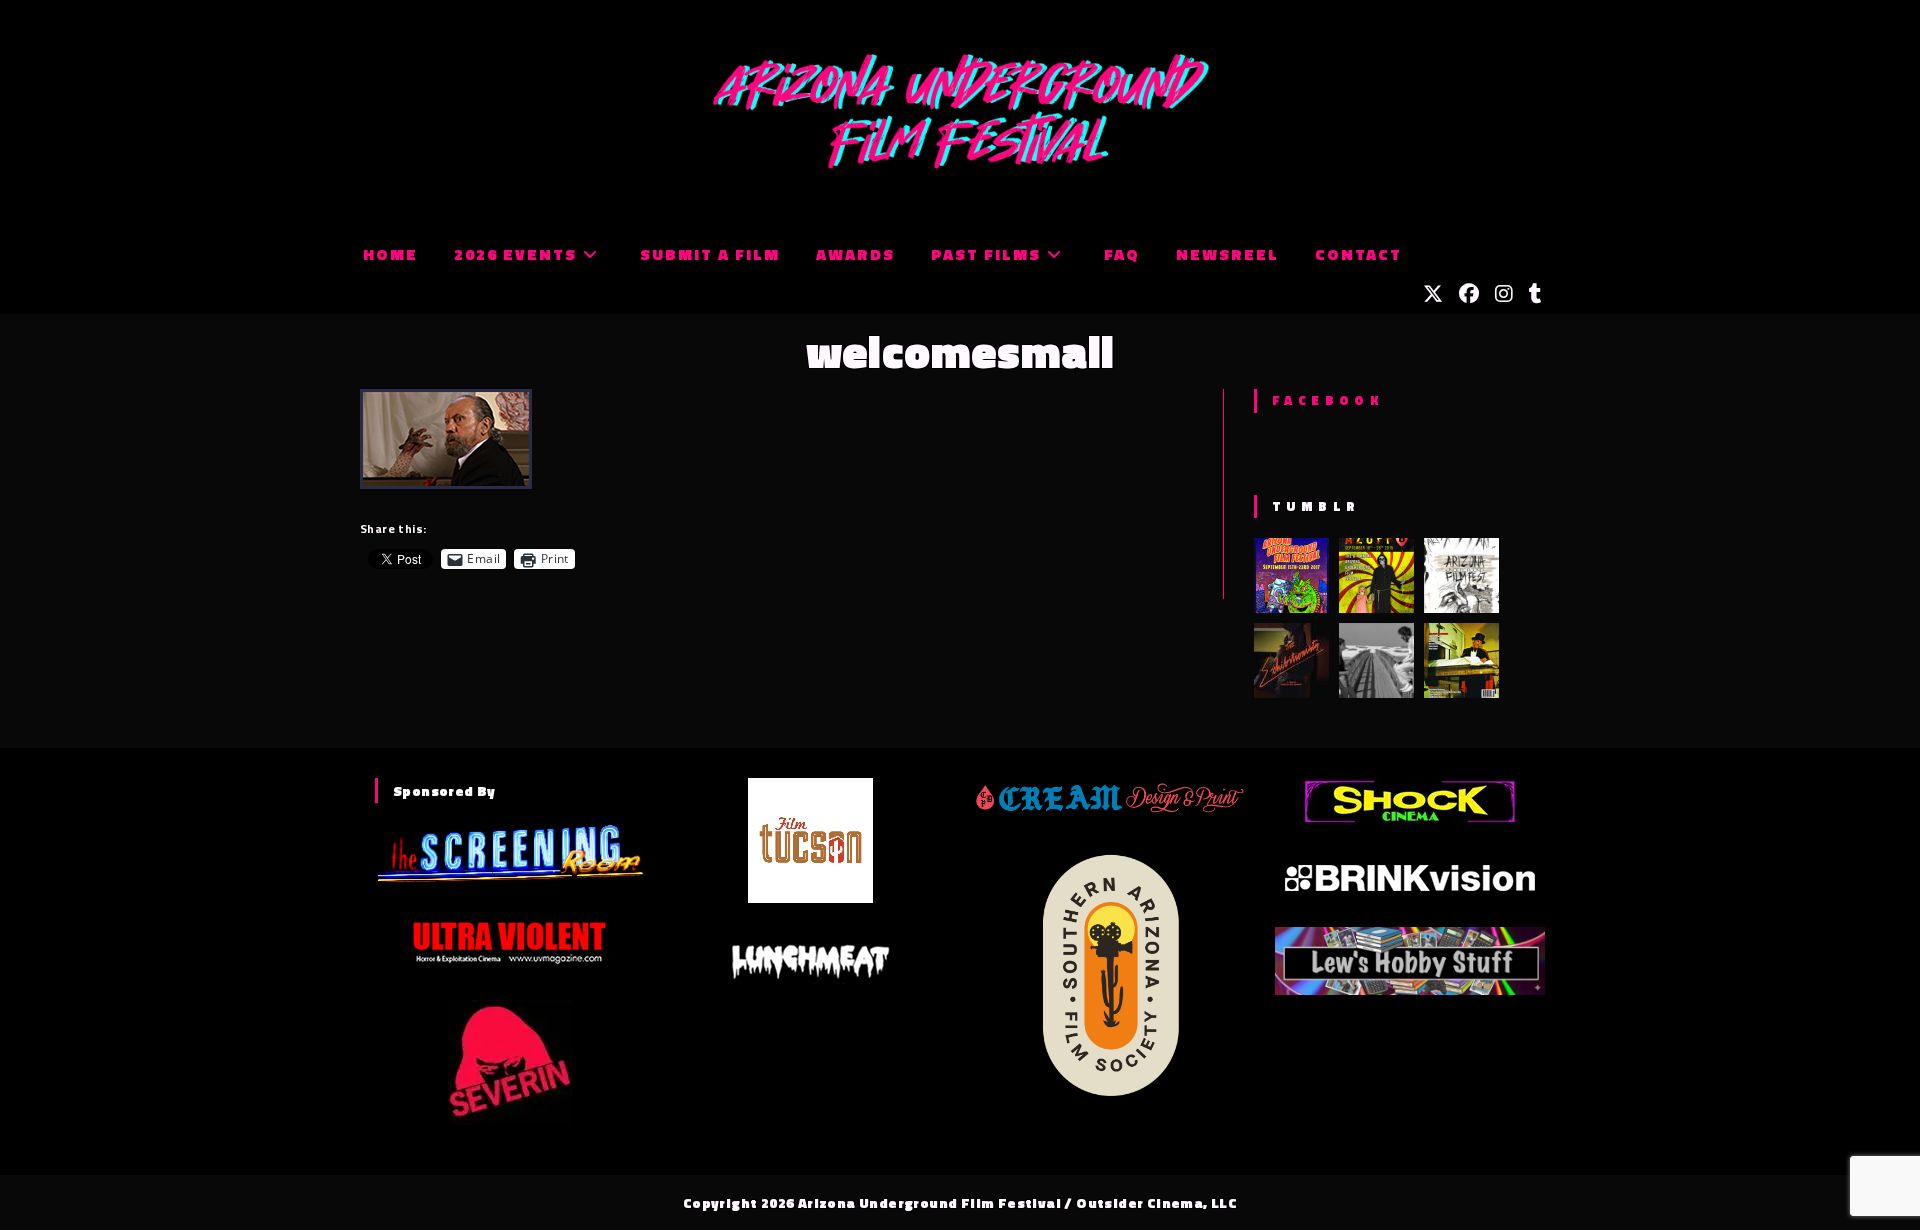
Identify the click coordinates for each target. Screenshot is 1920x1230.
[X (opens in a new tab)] (1433, 294)
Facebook (1327, 400)
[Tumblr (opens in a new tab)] (1535, 294)
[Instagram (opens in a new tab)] (1504, 294)
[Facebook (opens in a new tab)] (1469, 294)
